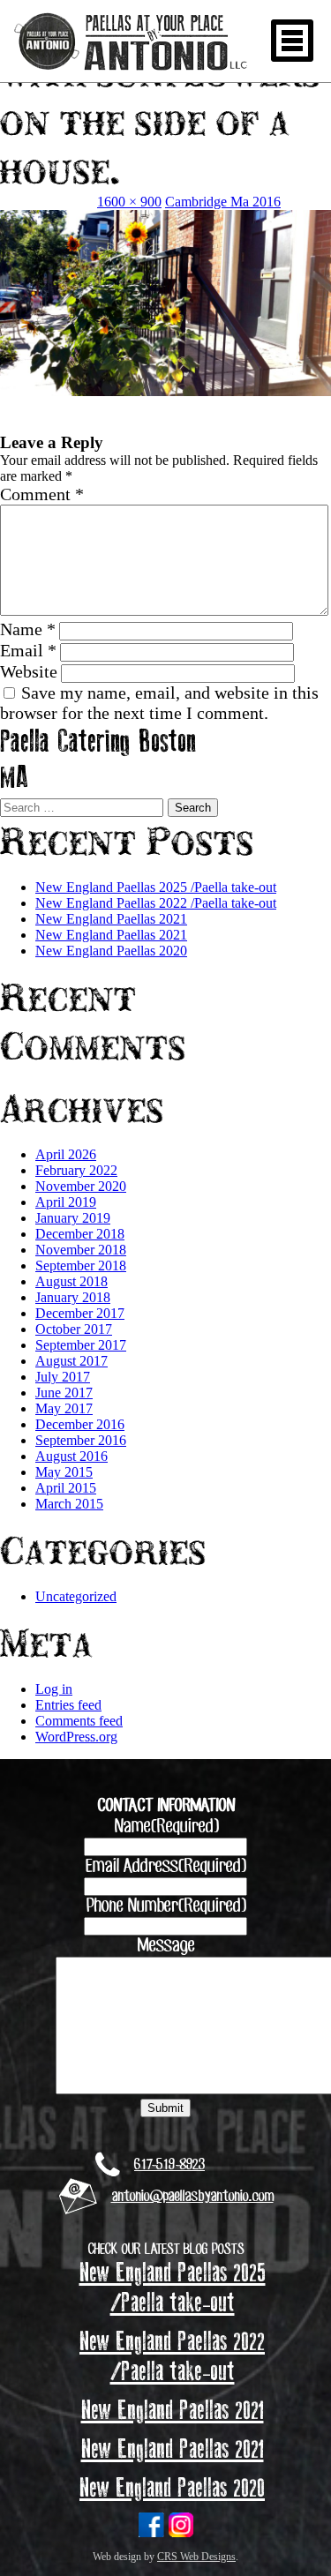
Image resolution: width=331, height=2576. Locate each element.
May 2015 (64, 1472)
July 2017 (63, 1377)
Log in (54, 1689)
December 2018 (80, 1234)
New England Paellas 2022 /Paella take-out (156, 903)
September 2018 (81, 1266)
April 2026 (66, 1154)
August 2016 (71, 1456)
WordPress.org (76, 1737)
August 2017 (71, 1361)
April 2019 (66, 1202)
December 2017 (80, 1313)
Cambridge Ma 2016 (223, 202)
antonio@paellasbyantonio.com (192, 2197)
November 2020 (81, 1186)
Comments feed (79, 1721)
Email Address (165, 1867)
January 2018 (73, 1297)
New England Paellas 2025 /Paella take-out (156, 887)
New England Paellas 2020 (111, 951)
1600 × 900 (129, 202)
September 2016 (81, 1440)
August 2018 (71, 1281)
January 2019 (73, 1218)
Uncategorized (76, 1596)
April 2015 (66, 1488)
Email (28, 650)
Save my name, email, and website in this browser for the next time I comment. (159, 703)
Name (28, 629)
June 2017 (64, 1393)
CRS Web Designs (196, 2557)
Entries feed (68, 1705)
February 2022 (76, 1170)
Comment (42, 494)
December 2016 (80, 1424)
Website (29, 671)
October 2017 (74, 1329)
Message (165, 1946)
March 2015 (69, 1504)
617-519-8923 (169, 2165)
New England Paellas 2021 (111, 919)
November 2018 (81, 1250)
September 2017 (81, 1345)
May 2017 (64, 1408)
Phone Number (165, 1906)
